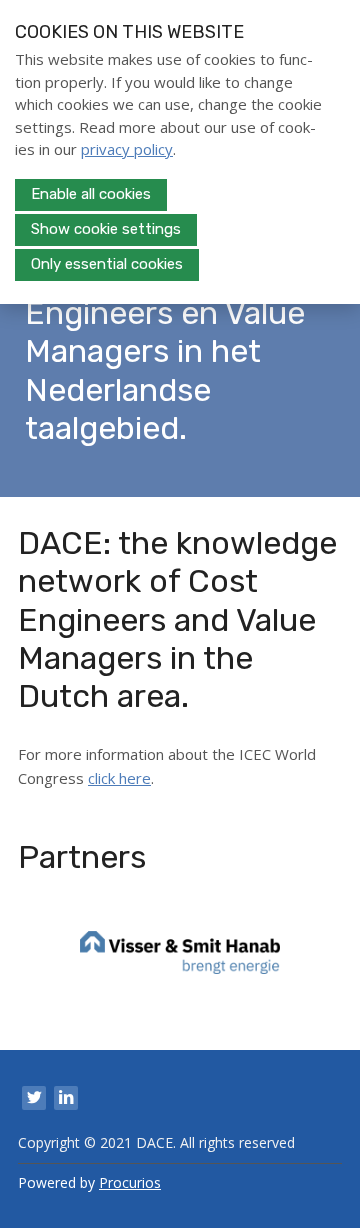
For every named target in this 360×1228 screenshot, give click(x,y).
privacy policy (127, 149)
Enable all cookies (91, 194)
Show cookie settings (106, 229)
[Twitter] (34, 1098)
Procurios (130, 1182)
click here (119, 778)
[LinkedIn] (66, 1098)
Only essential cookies (107, 264)
